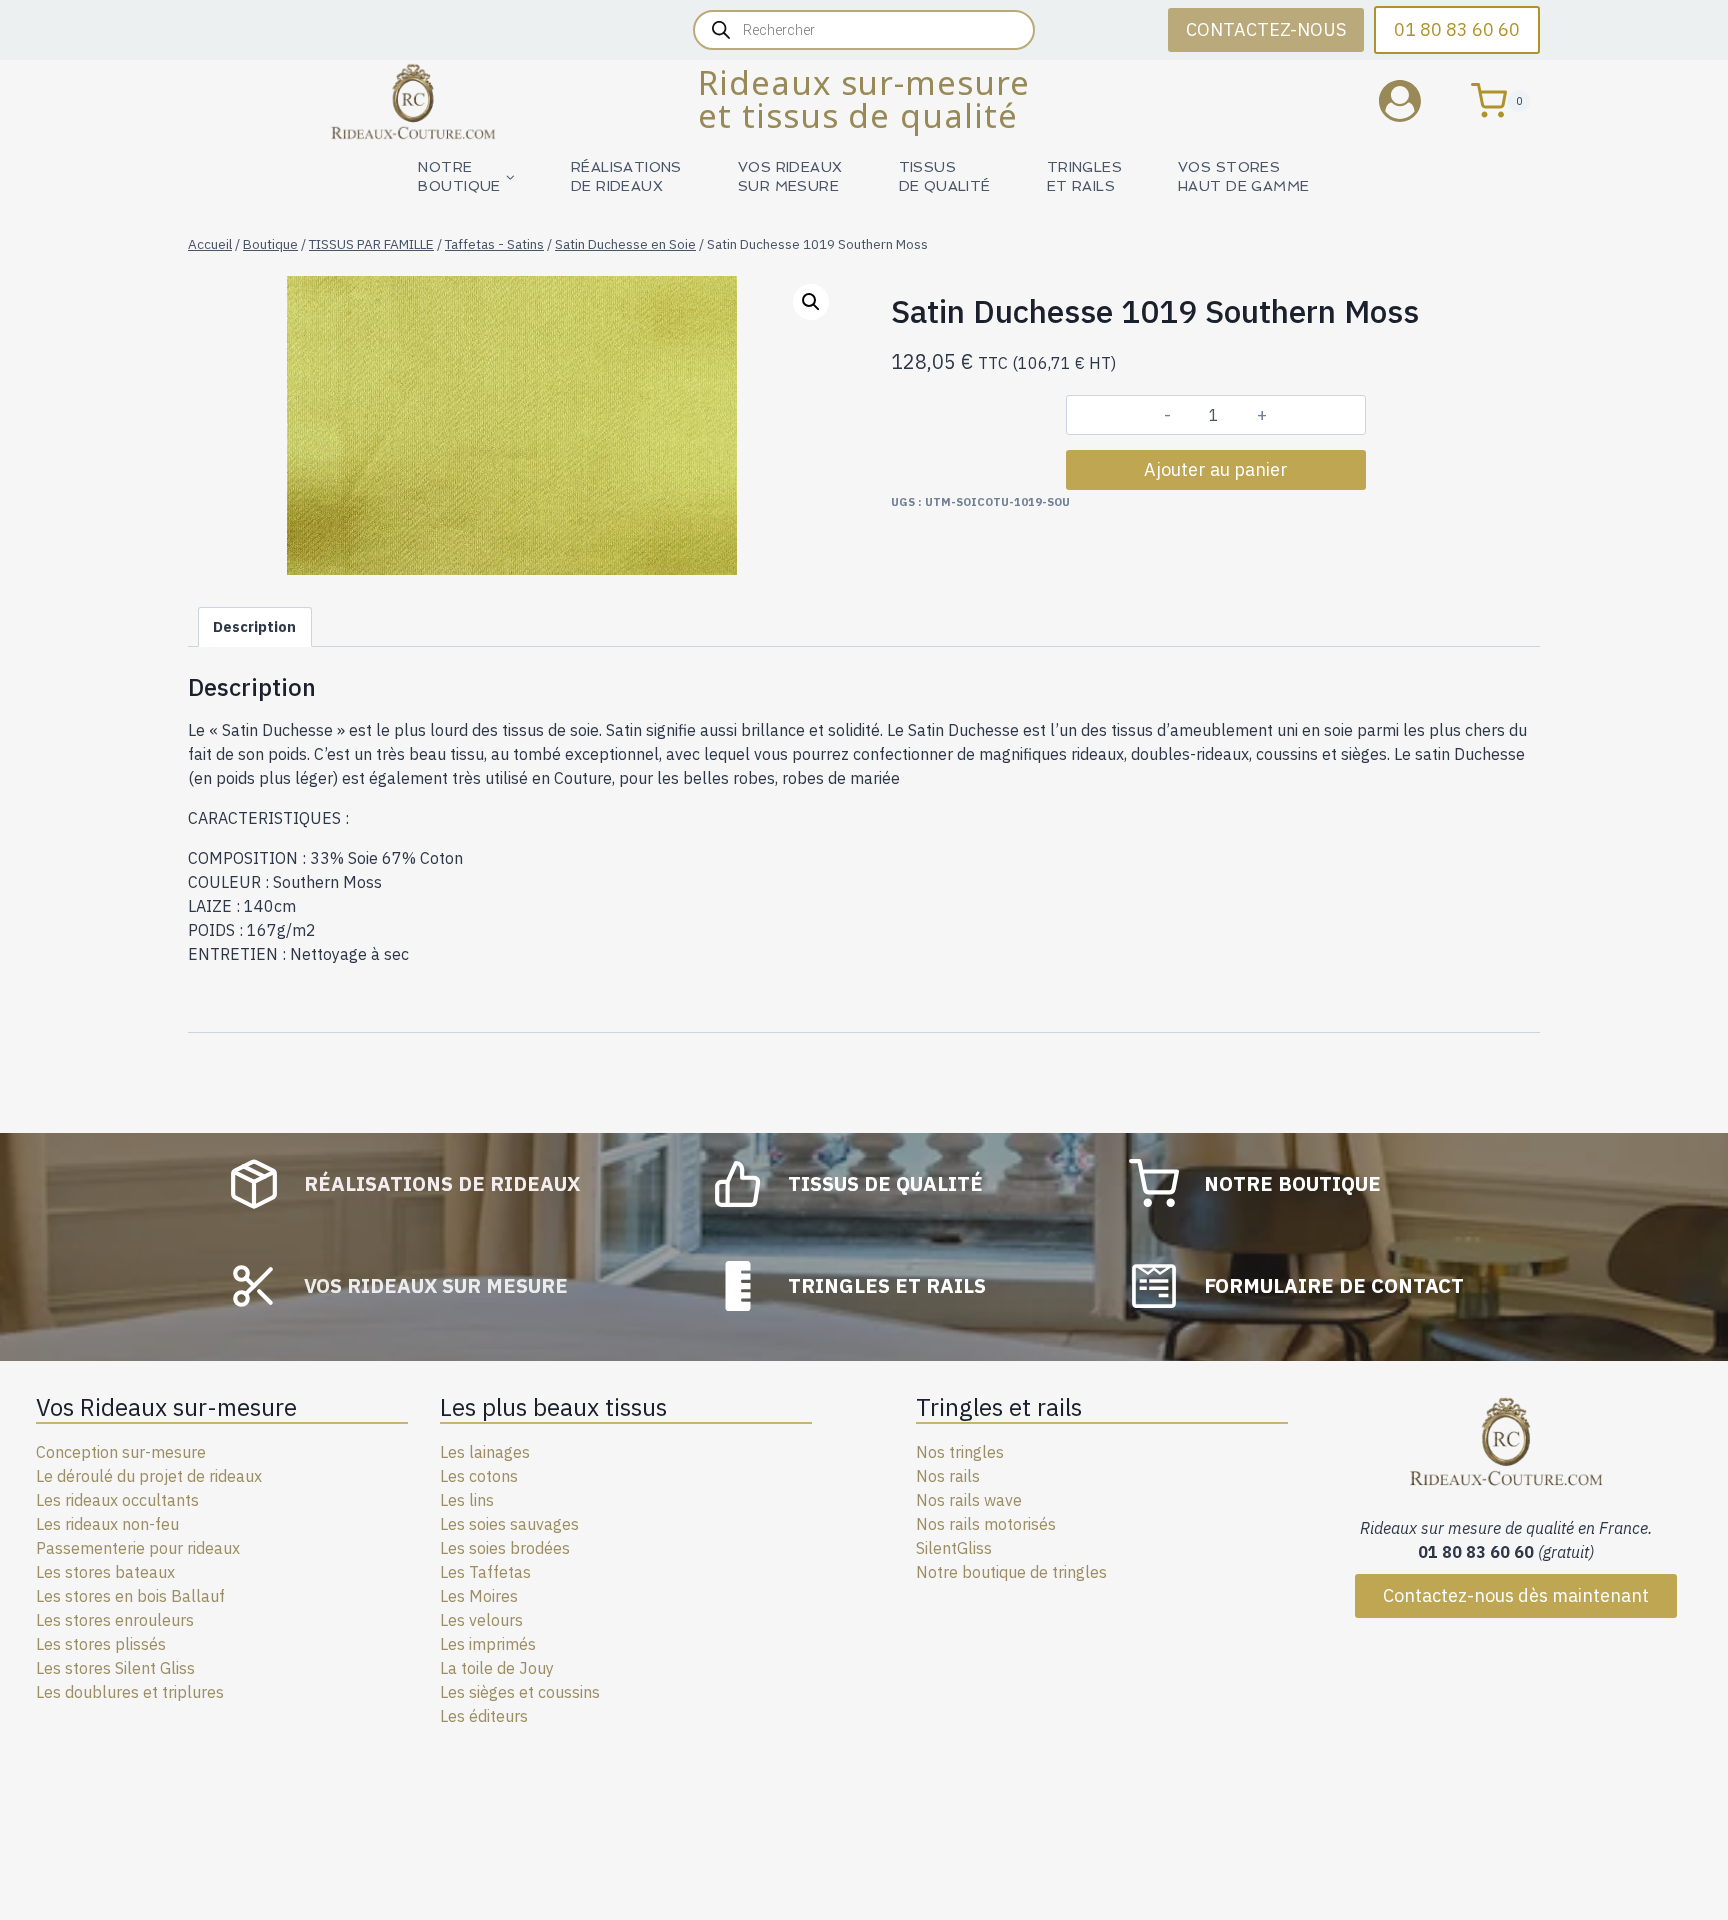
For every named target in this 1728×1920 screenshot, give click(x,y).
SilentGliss (954, 1548)
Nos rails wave (969, 1500)
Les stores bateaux (105, 1572)
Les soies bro (487, 1548)
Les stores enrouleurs (115, 1620)
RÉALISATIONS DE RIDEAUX (626, 176)
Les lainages (485, 1452)
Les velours (481, 1620)
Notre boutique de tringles (1011, 1572)
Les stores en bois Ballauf (130, 1596)
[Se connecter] (1415, 100)
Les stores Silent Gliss (115, 1668)
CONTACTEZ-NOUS (1266, 29)
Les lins (467, 1500)
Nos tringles (960, 1452)
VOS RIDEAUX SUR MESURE (790, 176)
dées (552, 1548)
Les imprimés (488, 1644)
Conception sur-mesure (121, 1452)
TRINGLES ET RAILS (1084, 176)
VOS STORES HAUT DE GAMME (1243, 176)
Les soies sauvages (509, 1524)
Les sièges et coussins (520, 1692)
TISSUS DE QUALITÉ (945, 176)
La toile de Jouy (497, 1668)
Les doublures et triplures (130, 1692)
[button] (811, 302)
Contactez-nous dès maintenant (1516, 1595)
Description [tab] (254, 626)
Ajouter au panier (1216, 469)
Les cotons (479, 1476)
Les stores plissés (101, 1644)
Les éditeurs (484, 1716)
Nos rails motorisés (986, 1524)
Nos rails (948, 1476)
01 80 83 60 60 (1457, 29)
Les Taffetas (485, 1572)
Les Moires (479, 1596)
